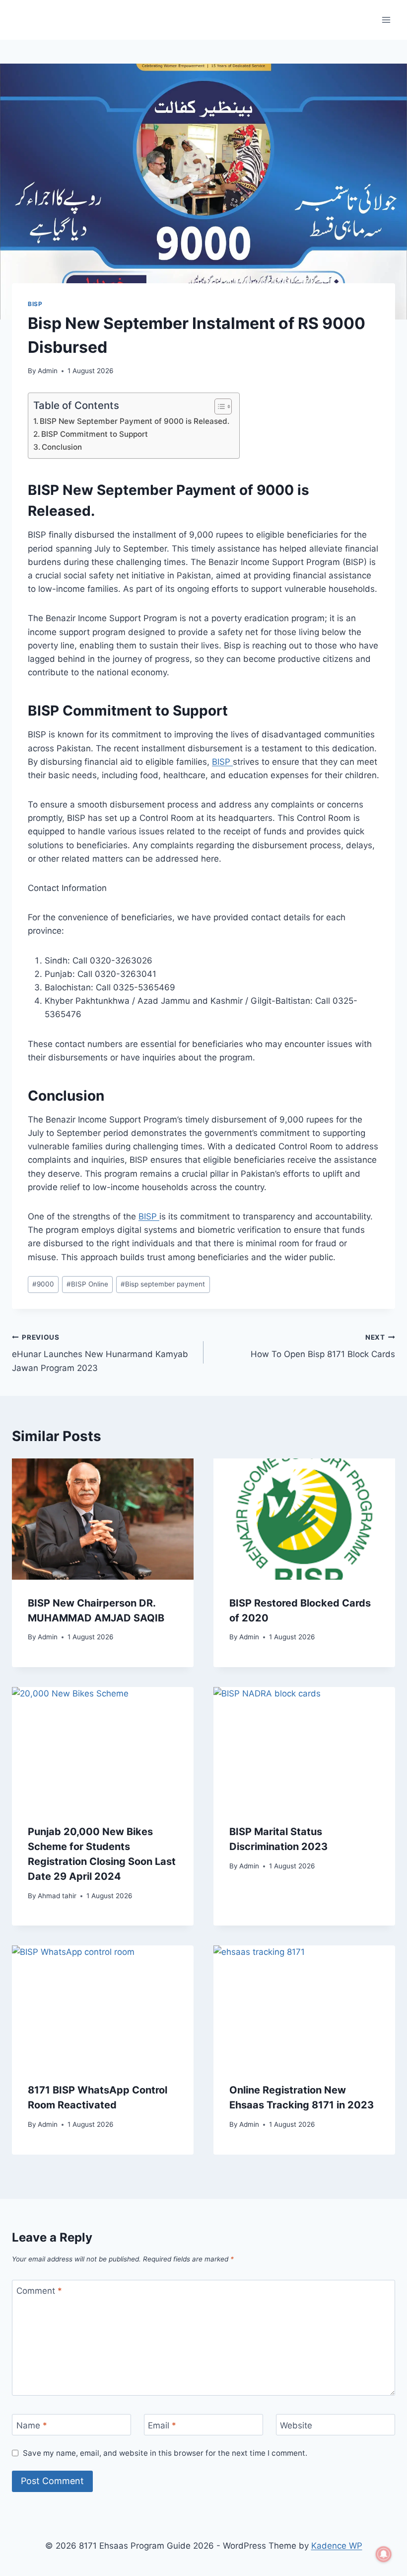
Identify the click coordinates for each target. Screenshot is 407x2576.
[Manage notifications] (384, 2554)
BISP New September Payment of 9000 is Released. (135, 421)
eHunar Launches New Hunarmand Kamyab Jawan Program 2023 (100, 1353)
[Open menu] (386, 20)
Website (296, 2425)
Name (32, 2425)
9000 (43, 1284)
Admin (48, 371)
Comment (39, 2291)
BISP (35, 304)
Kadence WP (337, 2546)
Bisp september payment (163, 1284)
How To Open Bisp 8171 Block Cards (323, 1346)
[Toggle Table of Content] (218, 406)
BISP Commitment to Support (95, 434)
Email (162, 2425)
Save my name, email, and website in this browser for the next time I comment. (165, 2453)
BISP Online (87, 1284)
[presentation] (103, 1519)
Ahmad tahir (57, 1896)
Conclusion (62, 447)
